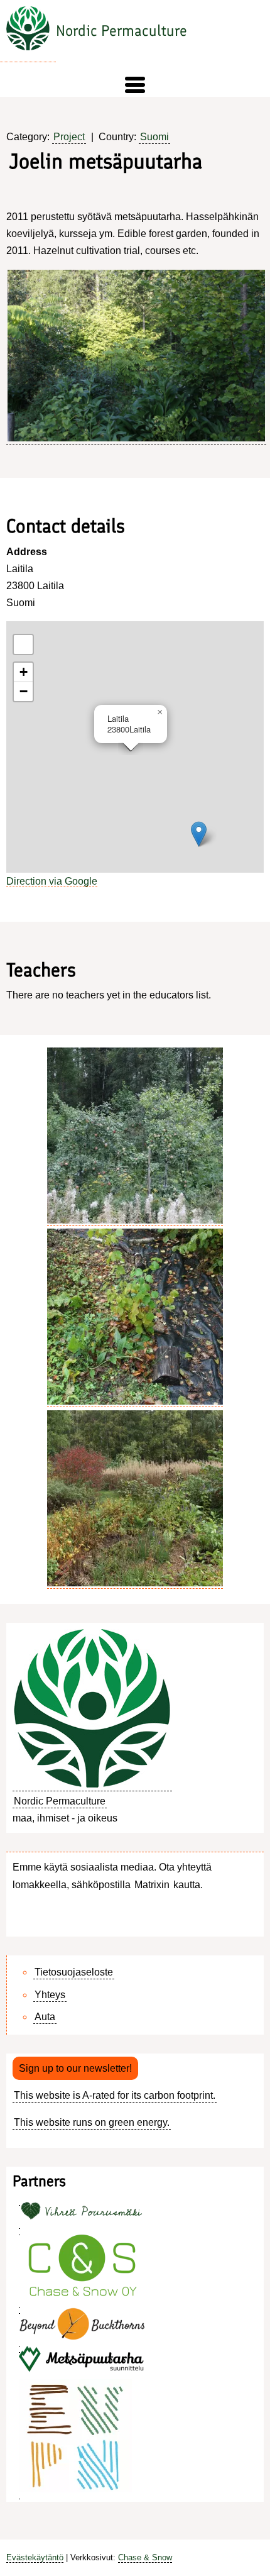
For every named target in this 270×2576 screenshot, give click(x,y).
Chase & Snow (145, 2557)
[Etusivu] (28, 31)
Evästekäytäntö (35, 2557)
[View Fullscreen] (23, 644)
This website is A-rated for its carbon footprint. (115, 2095)
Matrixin (152, 1885)
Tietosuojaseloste (74, 1972)
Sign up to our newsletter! (75, 2068)
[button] (135, 85)
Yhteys (50, 1995)
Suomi (154, 137)
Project (69, 137)
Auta (45, 2017)
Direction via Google (52, 881)
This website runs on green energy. (92, 2122)
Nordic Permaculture (121, 30)
